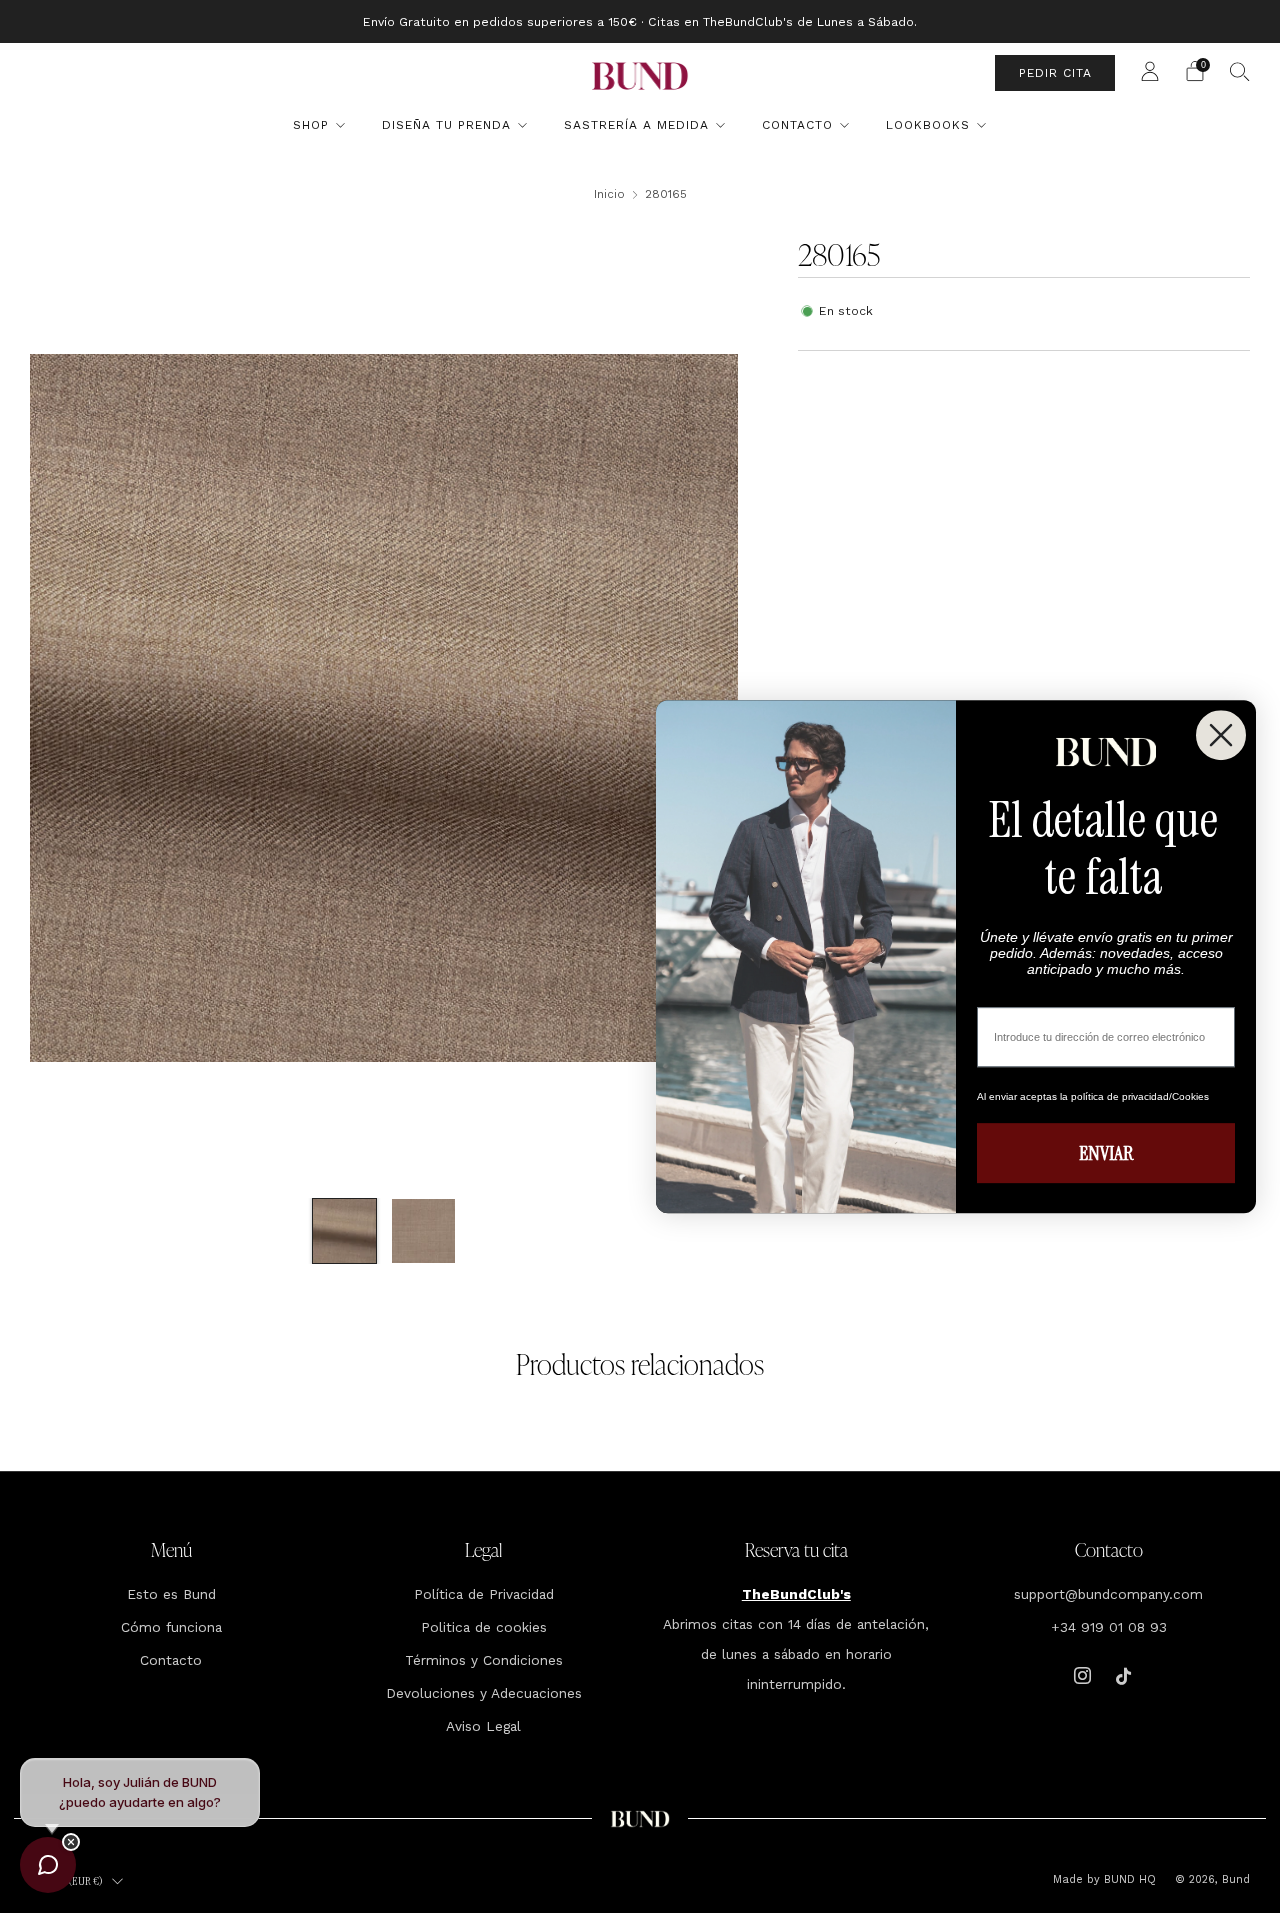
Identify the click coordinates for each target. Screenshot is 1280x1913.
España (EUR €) (69, 1881)
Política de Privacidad (484, 1594)
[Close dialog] (1221, 735)
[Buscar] (1240, 71)
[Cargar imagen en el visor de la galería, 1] (345, 1231)
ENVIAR (1106, 1153)
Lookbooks (928, 125)
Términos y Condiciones (484, 1660)
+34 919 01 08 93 (1109, 1627)
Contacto (797, 125)
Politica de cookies (484, 1627)
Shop (311, 125)
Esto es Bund (171, 1594)
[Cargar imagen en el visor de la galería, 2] (424, 1231)
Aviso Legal (483, 1726)
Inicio (609, 194)
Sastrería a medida (636, 125)
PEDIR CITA (1055, 73)
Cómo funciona (171, 1627)
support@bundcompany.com (1108, 1594)
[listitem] (640, 21)
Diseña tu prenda (446, 125)
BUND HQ (1128, 1879)
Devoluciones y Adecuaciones (484, 1693)
